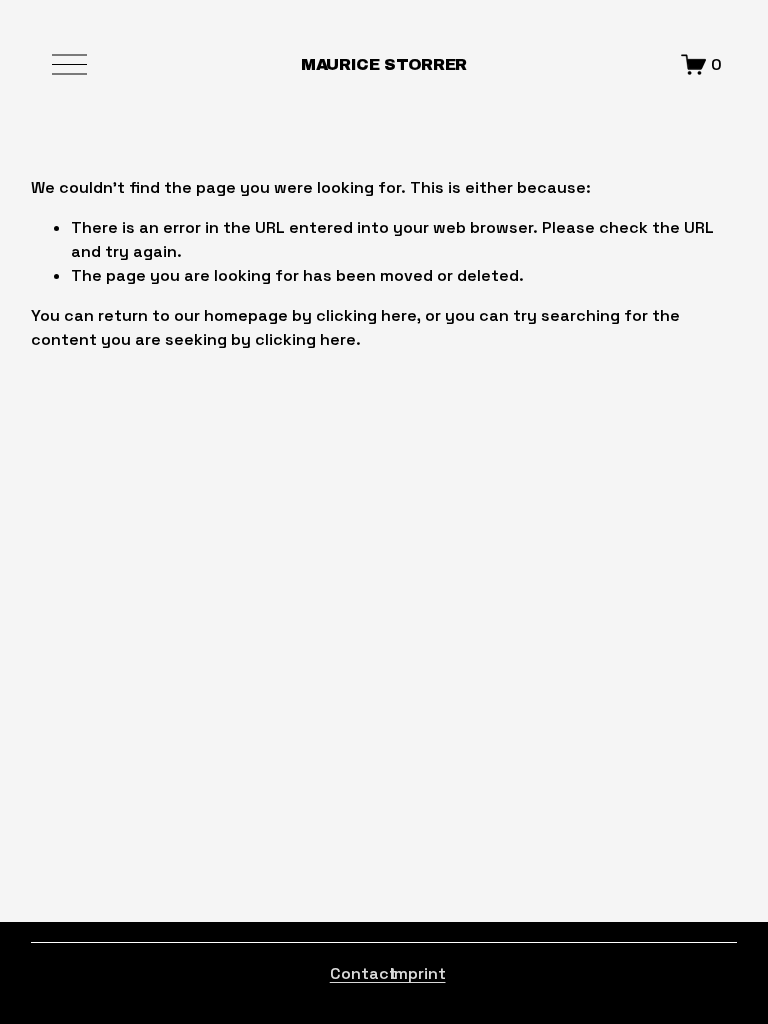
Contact (363, 973)
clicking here (366, 315)
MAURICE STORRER (384, 64)
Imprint (418, 973)
